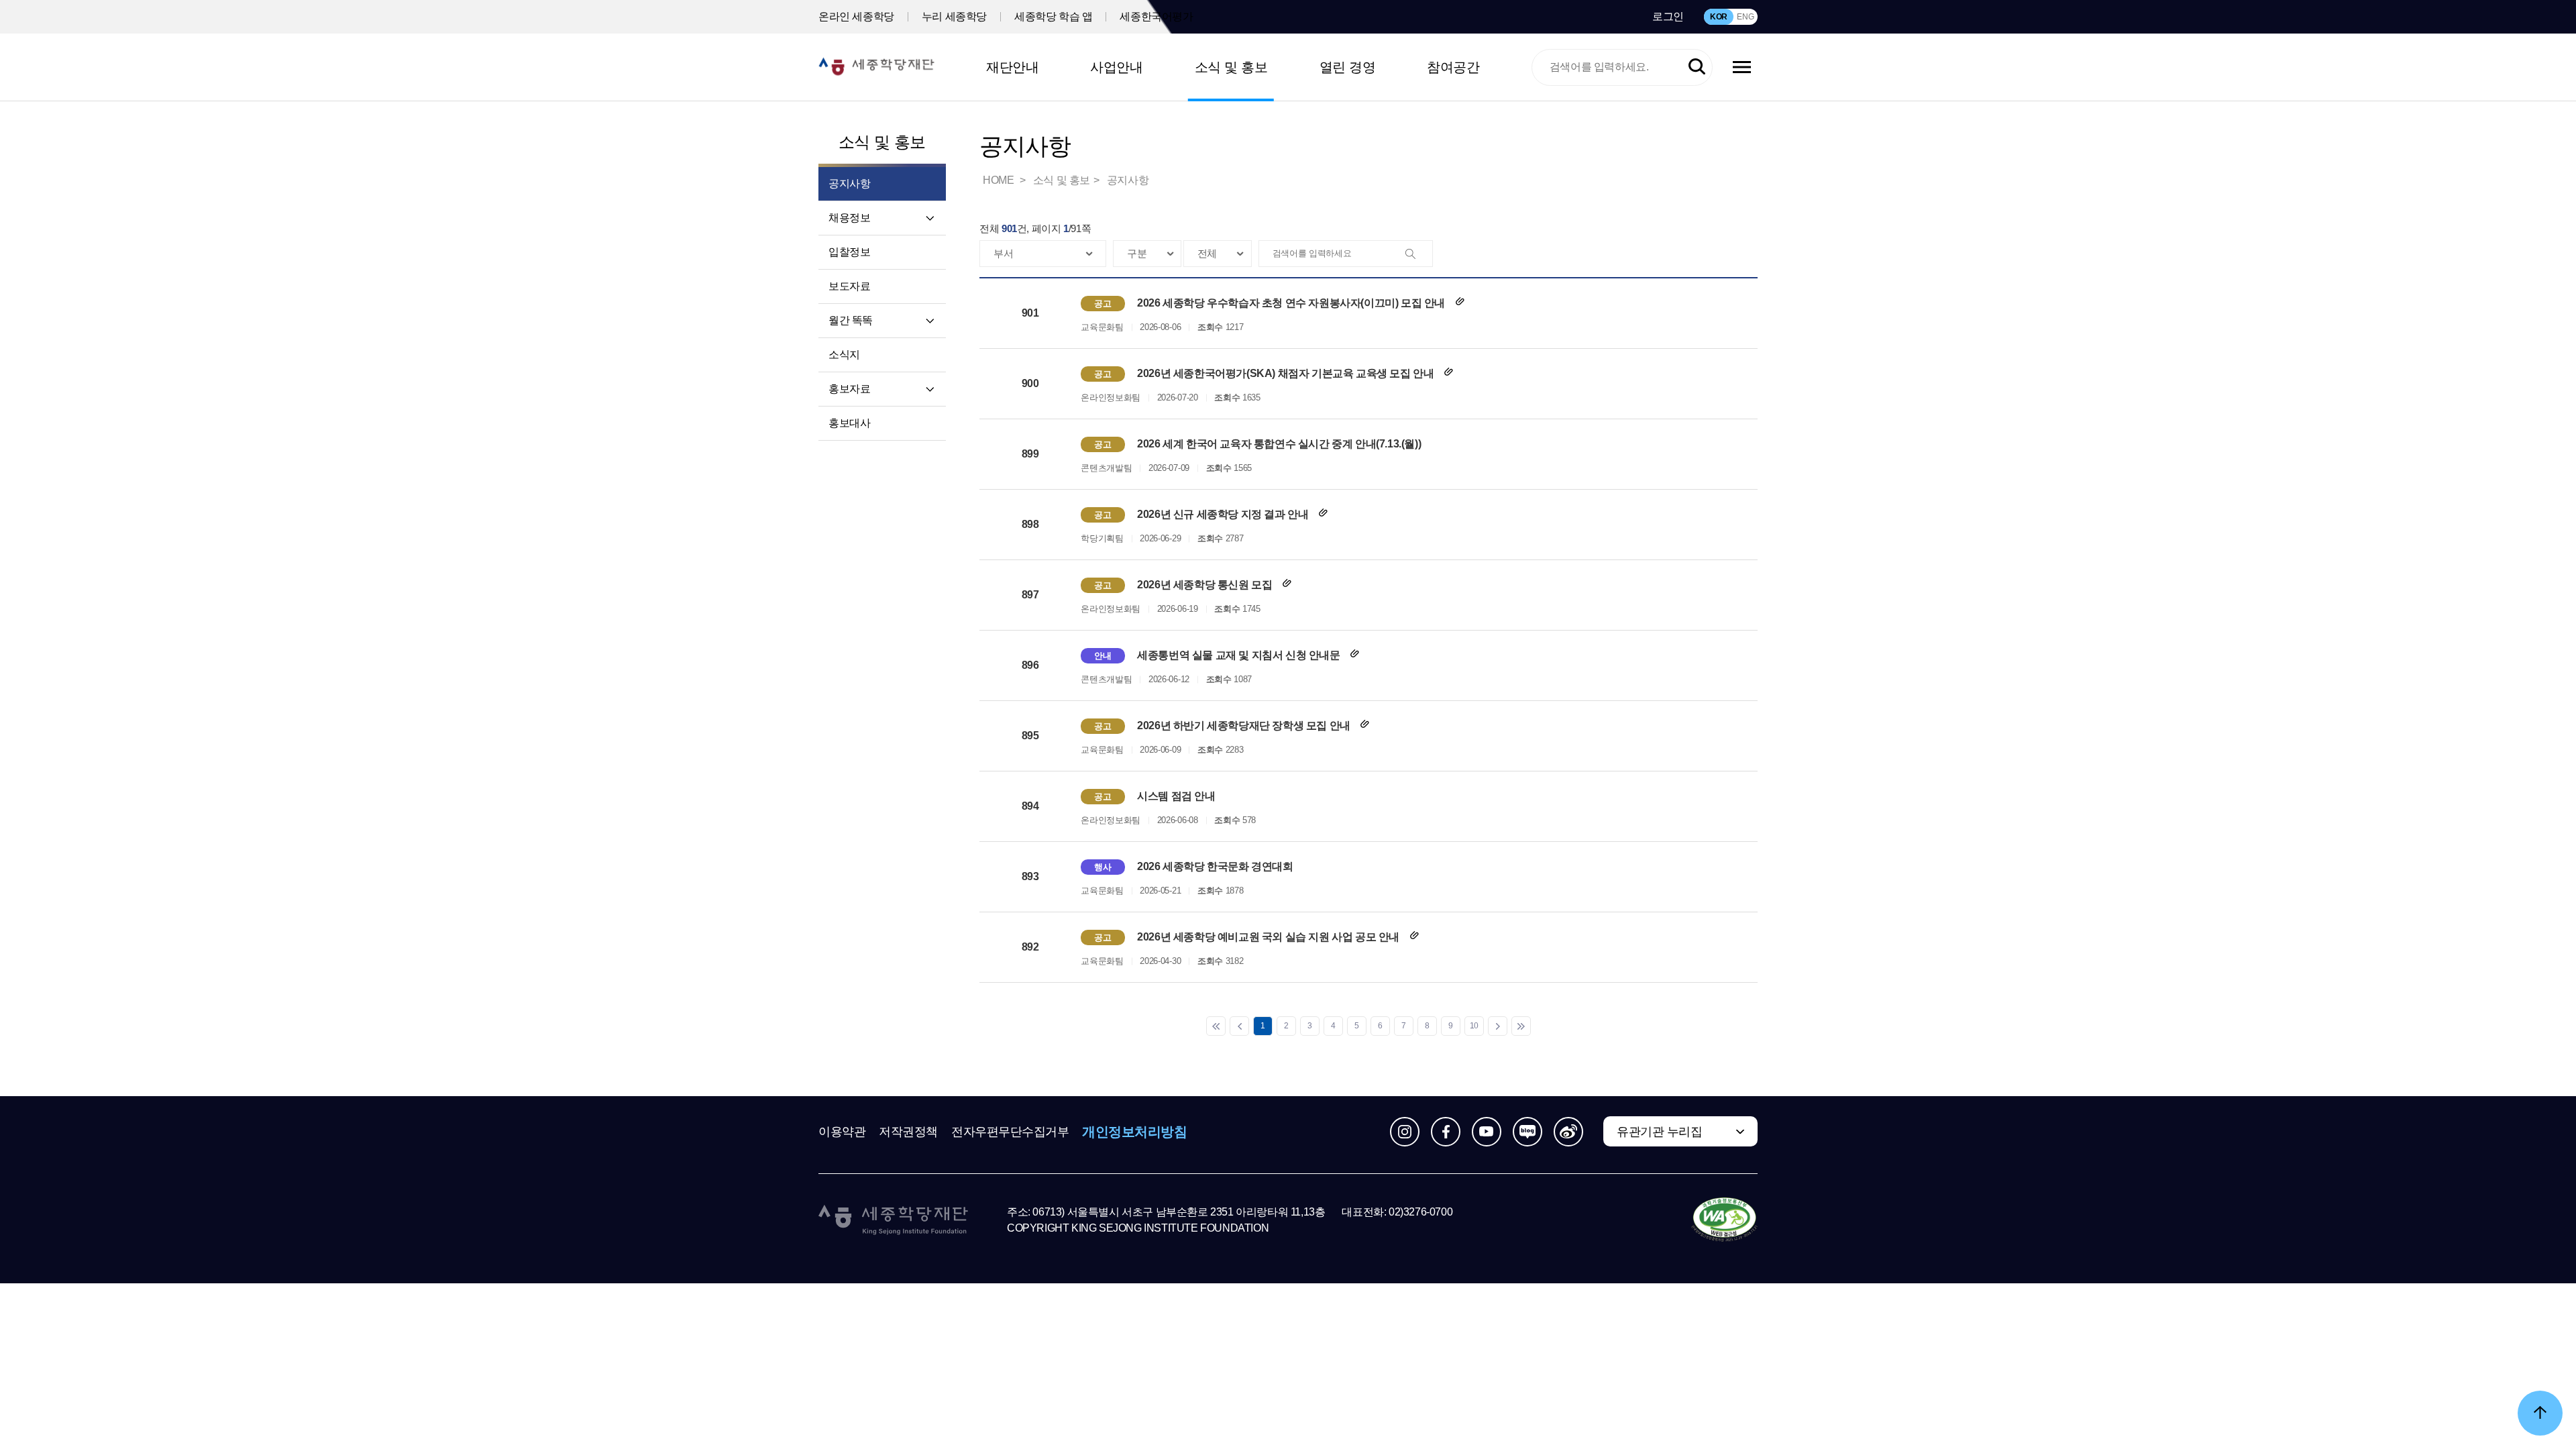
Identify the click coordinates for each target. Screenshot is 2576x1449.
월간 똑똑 (851, 320)
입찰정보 (849, 252)
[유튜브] (1487, 1132)
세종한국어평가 (1156, 16)
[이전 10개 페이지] (1239, 1026)
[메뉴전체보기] (1742, 67)
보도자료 (849, 286)
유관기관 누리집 (1659, 1132)
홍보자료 (849, 389)
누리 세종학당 (954, 16)
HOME (1000, 180)
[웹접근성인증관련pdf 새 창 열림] (1724, 1220)
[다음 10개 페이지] (1498, 1026)
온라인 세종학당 (856, 16)
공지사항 (1128, 180)
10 (1474, 1026)
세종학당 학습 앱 (1053, 16)
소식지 (844, 355)
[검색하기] (1697, 67)
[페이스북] (1446, 1132)
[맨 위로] (2540, 1413)
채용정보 (849, 218)
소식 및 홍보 (1231, 67)
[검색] (1419, 254)
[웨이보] (1568, 1132)
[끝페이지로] (1521, 1026)
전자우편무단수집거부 (1010, 1132)
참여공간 (1453, 67)
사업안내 (1116, 67)
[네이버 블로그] (1527, 1132)
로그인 (1668, 16)
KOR (1719, 17)
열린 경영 (1348, 67)
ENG (1745, 17)
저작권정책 (908, 1132)
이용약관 (842, 1132)
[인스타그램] (1405, 1132)
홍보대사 (849, 423)
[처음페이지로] (1216, 1026)
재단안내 (1012, 67)
